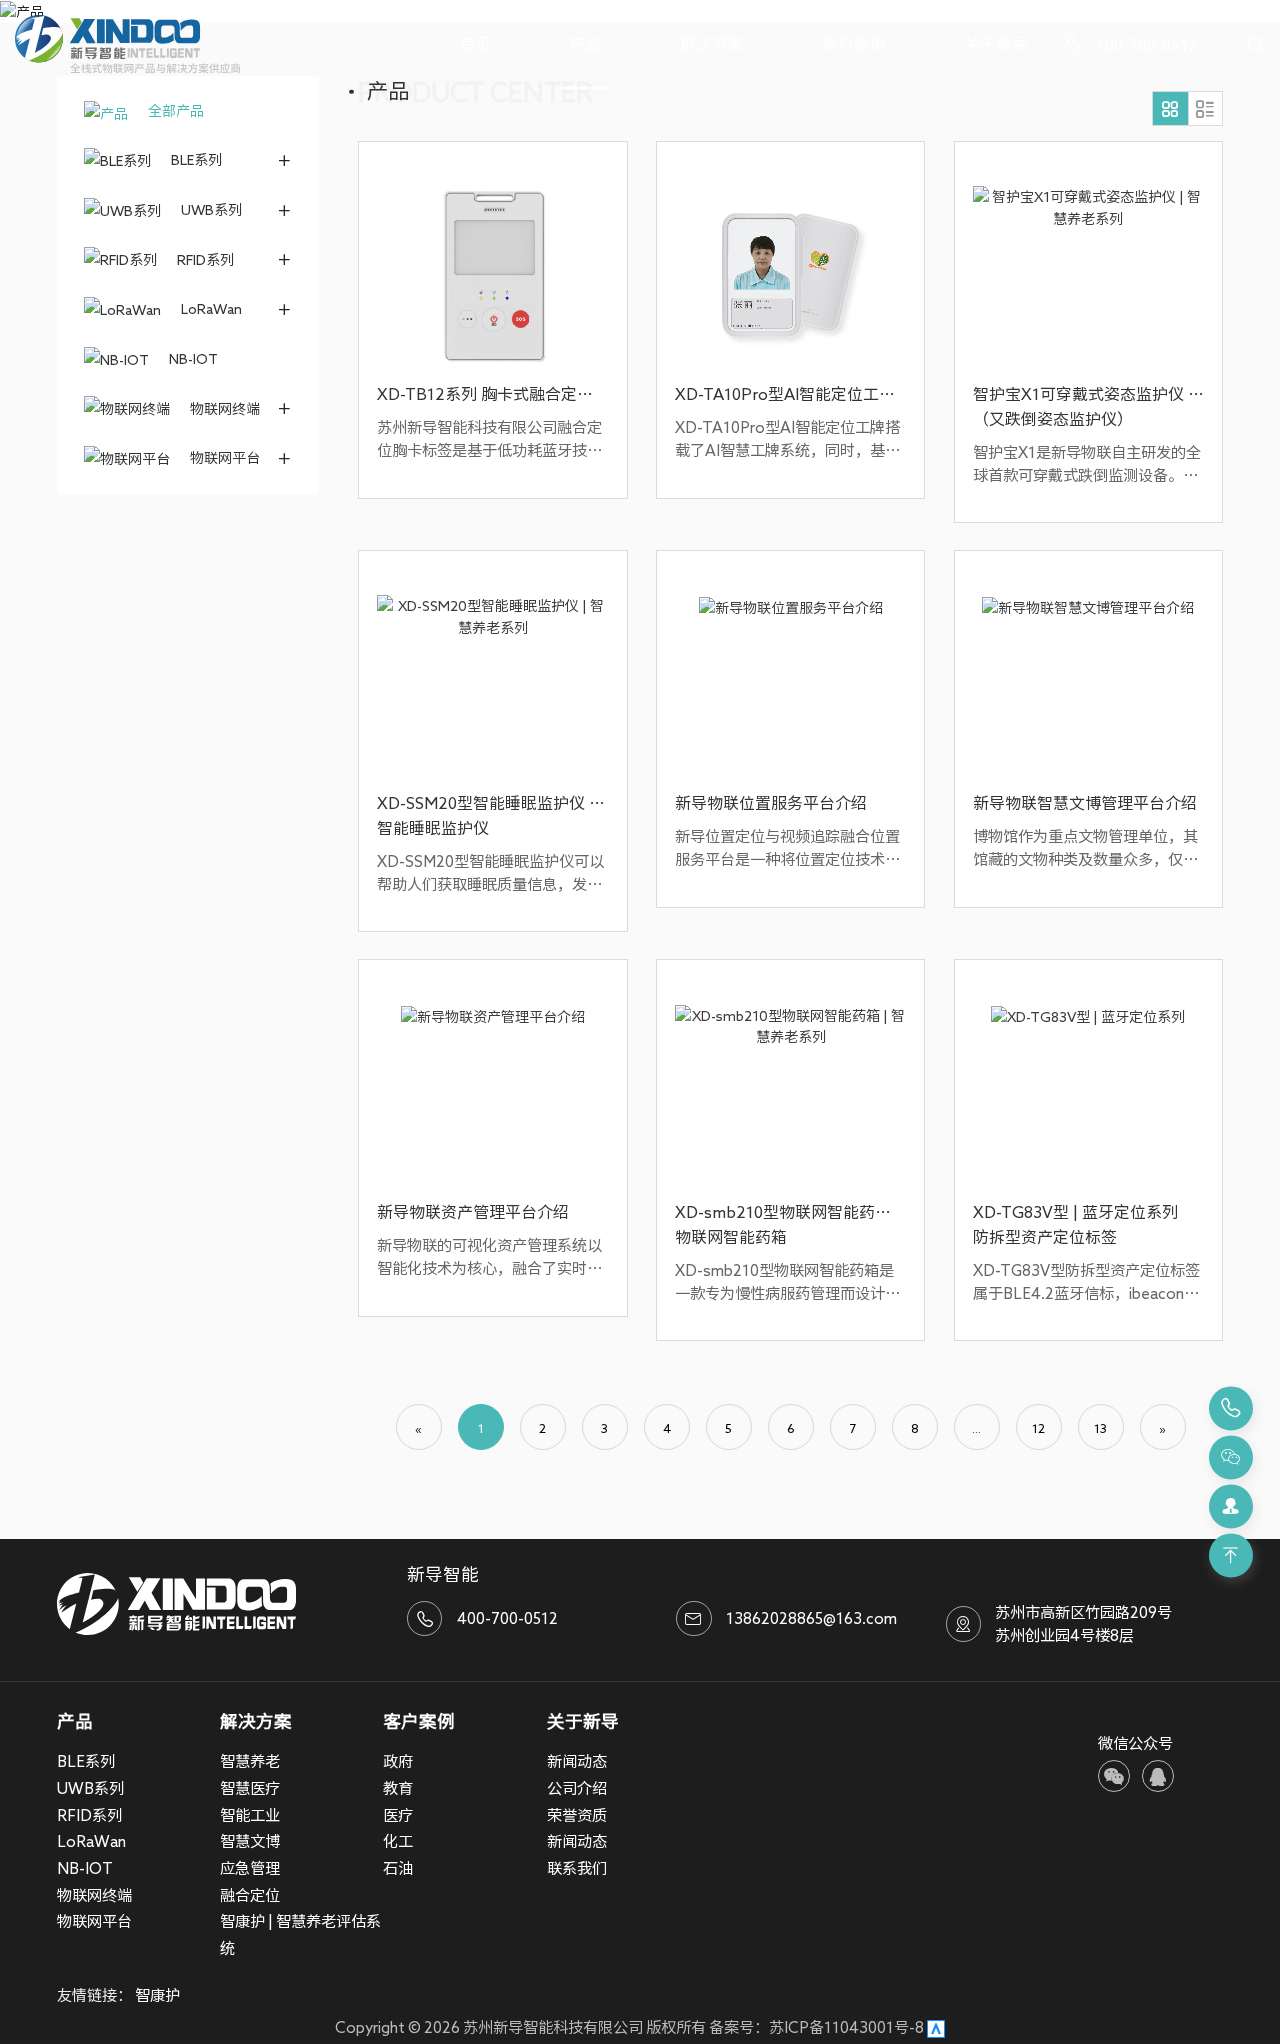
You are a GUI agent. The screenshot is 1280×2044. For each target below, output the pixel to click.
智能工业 (250, 1815)
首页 (475, 44)
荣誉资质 (577, 1815)
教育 (398, 1788)
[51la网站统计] (936, 2027)
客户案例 (854, 44)
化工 (398, 1841)
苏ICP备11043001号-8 (846, 2027)
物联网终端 (225, 408)
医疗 (398, 1815)
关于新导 (996, 44)
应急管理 (250, 1868)
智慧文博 (250, 1841)
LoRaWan (211, 308)
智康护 (157, 1995)
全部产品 (174, 110)
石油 (398, 1868)
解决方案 (712, 44)
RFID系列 (205, 259)
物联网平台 (225, 457)
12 (1038, 1428)
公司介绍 (577, 1788)
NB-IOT (193, 358)
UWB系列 (211, 209)
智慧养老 (250, 1761)
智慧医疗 (250, 1788)
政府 (398, 1761)
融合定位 (250, 1895)
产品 (585, 44)
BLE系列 (196, 159)
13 (1100, 1428)
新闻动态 (577, 1761)
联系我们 (577, 1868)
